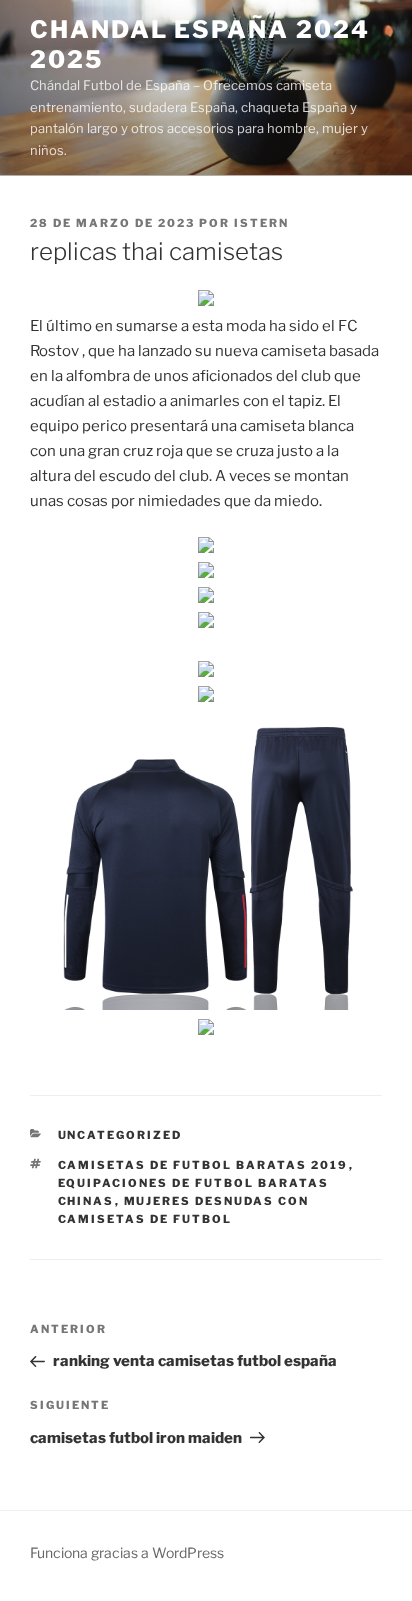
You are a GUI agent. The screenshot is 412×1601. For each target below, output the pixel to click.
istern (261, 223)
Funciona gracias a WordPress (127, 1552)
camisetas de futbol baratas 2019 (203, 1165)
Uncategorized (120, 1135)
